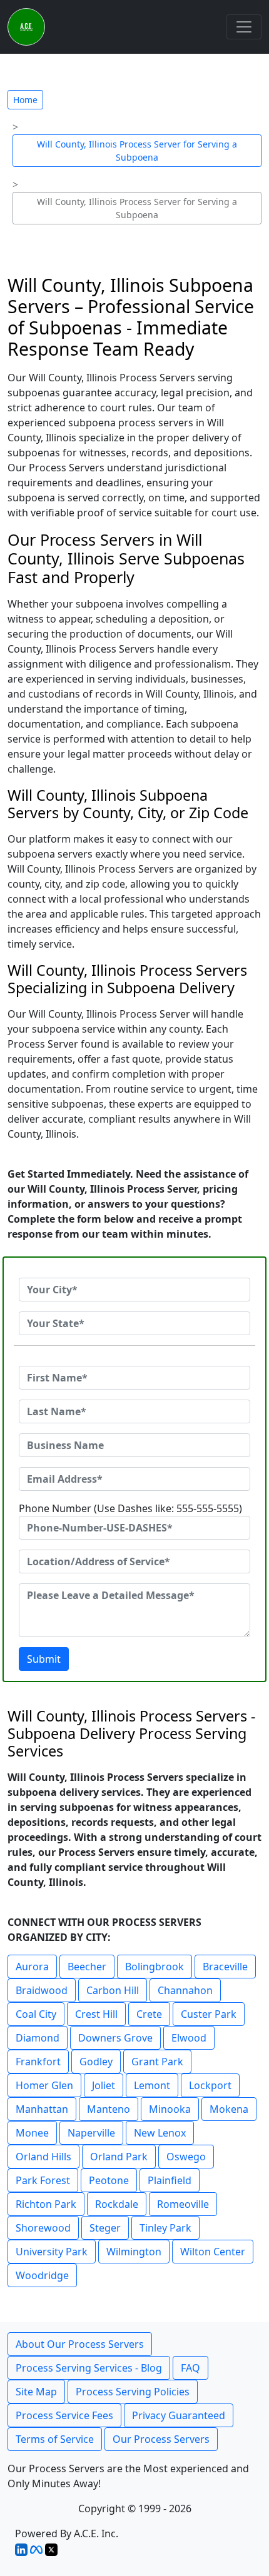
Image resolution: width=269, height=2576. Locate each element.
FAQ (190, 2368)
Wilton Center (213, 2252)
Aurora (32, 1967)
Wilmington (134, 2252)
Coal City (36, 2014)
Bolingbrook (155, 1967)
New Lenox (160, 2133)
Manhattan (42, 2109)
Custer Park (209, 2014)
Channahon (185, 1990)
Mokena (229, 2109)
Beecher (87, 1967)
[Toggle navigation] (244, 27)
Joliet (104, 2085)
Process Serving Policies (133, 2392)
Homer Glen (44, 2085)
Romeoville (183, 2204)
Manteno (109, 2109)
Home (25, 100)
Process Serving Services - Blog (89, 2368)
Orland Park (119, 2157)
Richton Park (46, 2204)
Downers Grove (115, 2038)
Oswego (186, 2157)
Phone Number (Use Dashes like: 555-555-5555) (130, 1508)
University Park (52, 2252)
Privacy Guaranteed (179, 2415)
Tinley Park (165, 2228)
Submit (44, 1659)
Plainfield (170, 2180)
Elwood (189, 2038)
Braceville (225, 1967)
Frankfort (38, 2062)
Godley (96, 2062)
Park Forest (43, 2180)
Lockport (210, 2085)
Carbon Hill (113, 1990)
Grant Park (157, 2062)
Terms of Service (55, 2439)
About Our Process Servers (80, 2344)
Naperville (91, 2133)
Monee (32, 2133)
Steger (105, 2228)
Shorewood (43, 2228)
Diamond (38, 2038)
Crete (149, 2014)
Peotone (109, 2180)
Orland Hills (43, 2157)
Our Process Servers (161, 2439)
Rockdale (117, 2204)
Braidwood (42, 1990)
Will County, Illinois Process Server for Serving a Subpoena (137, 151)
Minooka (170, 2109)
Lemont (152, 2085)
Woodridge (42, 2275)
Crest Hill (96, 2014)
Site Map (36, 2392)
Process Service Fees (64, 2415)
